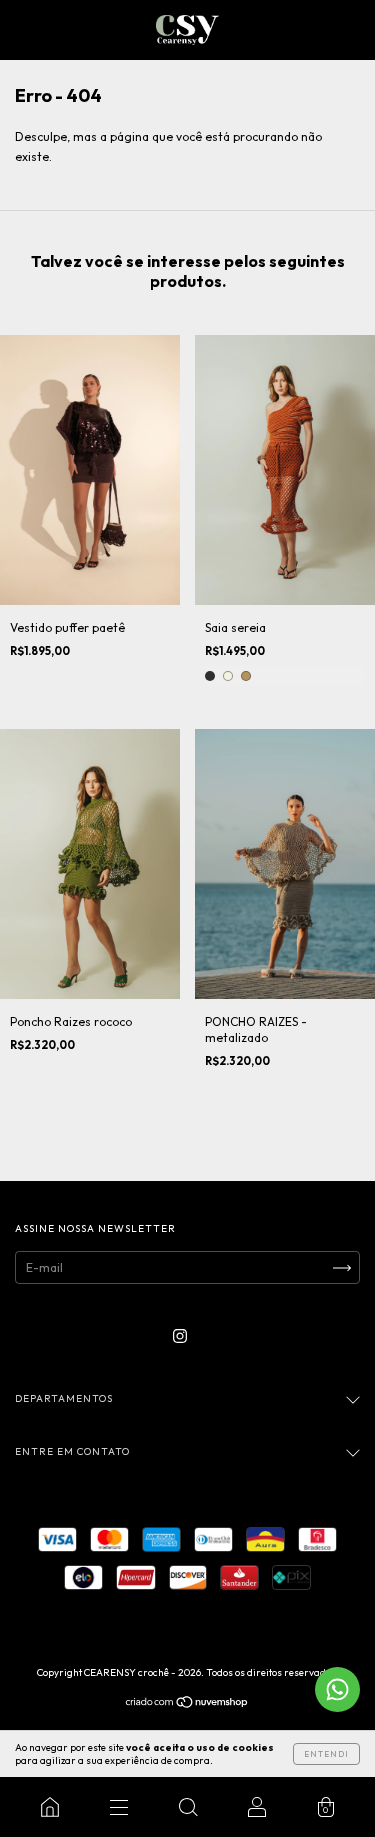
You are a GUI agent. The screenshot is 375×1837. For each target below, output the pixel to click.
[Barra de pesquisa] (187, 1807)
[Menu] (118, 1807)
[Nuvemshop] (187, 1704)
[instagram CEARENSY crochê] (180, 1335)
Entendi (326, 1754)
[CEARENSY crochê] (49, 1807)
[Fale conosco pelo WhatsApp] (337, 1689)
